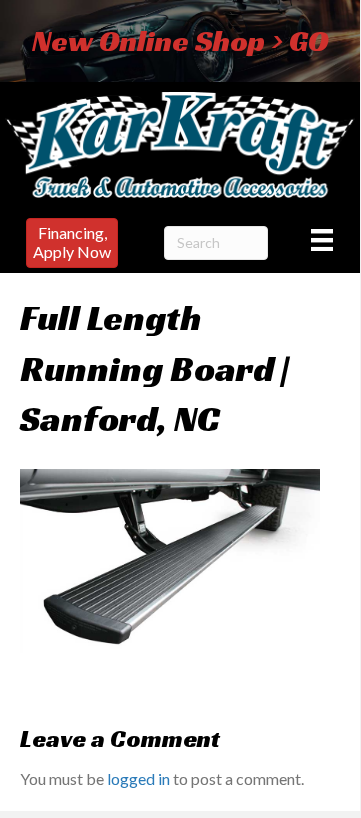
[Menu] (322, 239)
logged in (138, 778)
